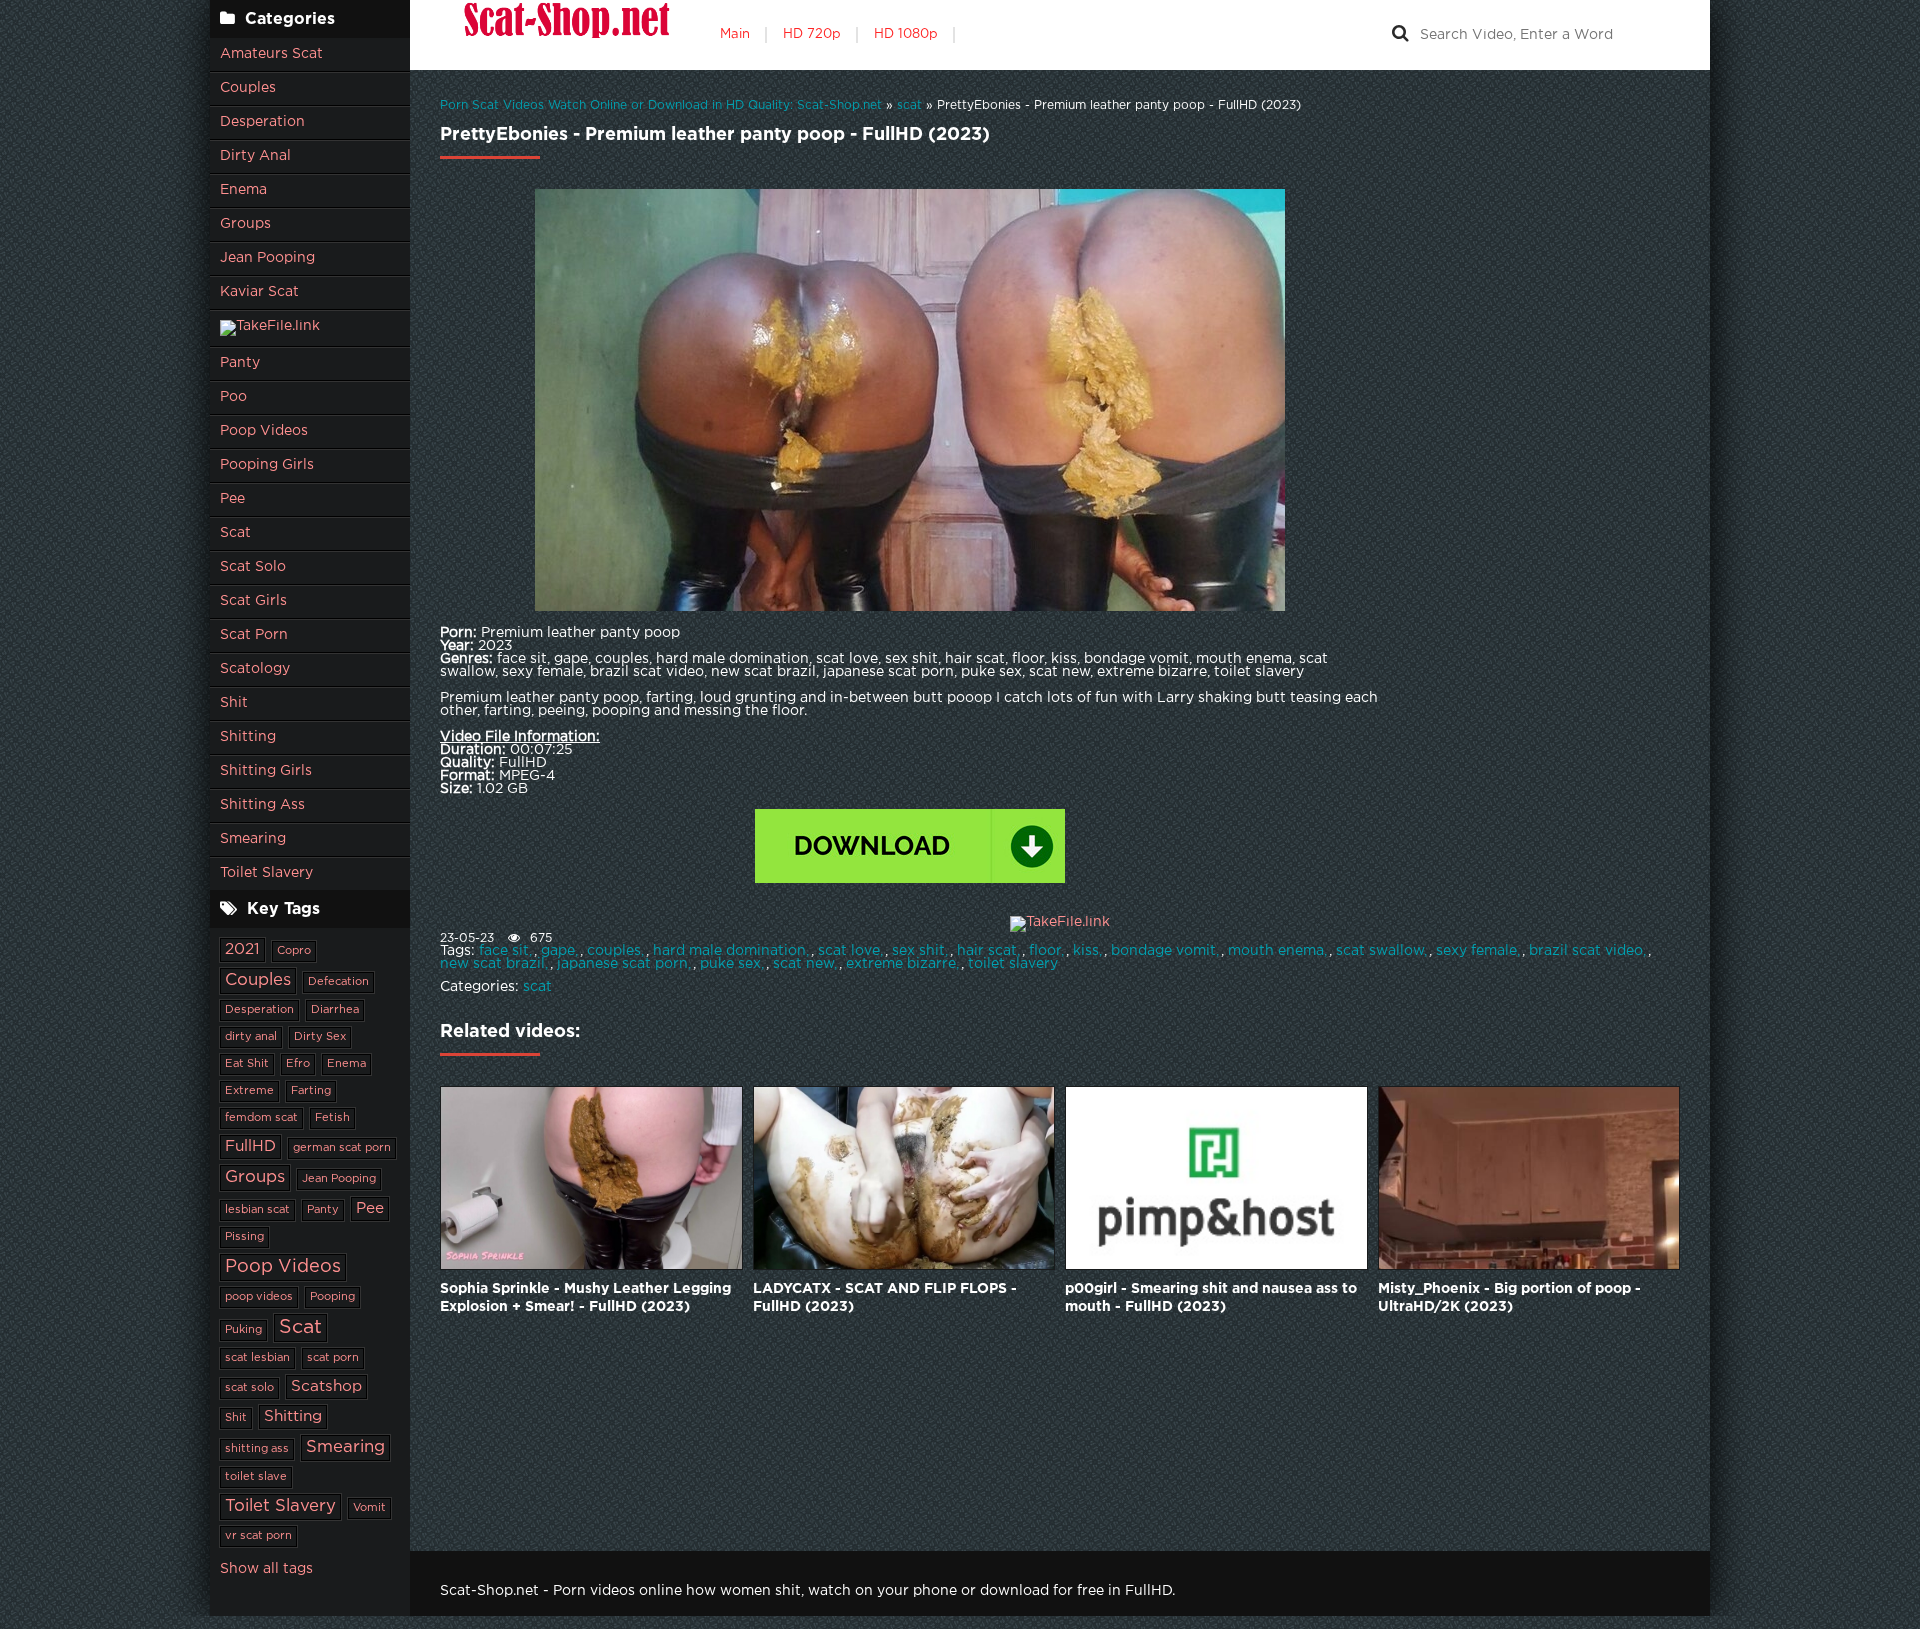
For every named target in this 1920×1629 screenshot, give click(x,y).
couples (614, 951)
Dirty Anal (255, 156)
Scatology (255, 669)
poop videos (259, 1297)
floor (1045, 951)
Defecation (338, 982)
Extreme (249, 1091)
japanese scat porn (622, 964)
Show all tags (266, 1569)
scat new (803, 964)
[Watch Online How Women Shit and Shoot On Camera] (565, 35)
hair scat (987, 951)
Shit (234, 703)
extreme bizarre (901, 964)
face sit (504, 951)
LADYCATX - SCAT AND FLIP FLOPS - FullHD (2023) (885, 1298)
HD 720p (812, 34)
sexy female (1476, 951)
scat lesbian (257, 1358)
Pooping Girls (267, 465)
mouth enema (1276, 951)
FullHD (250, 1146)
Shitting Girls (266, 771)
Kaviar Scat (259, 292)
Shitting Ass (262, 805)
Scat (235, 533)
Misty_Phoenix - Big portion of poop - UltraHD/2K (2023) (1509, 1298)
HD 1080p (906, 34)
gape (558, 951)
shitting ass (257, 1449)
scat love (849, 951)
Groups (245, 224)
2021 (242, 949)
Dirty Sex (320, 1037)
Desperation (262, 122)
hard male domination (729, 951)
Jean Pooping (267, 258)
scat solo (249, 1388)
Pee (232, 499)
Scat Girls (253, 601)
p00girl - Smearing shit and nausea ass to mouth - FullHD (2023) (1211, 1298)
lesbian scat (257, 1210)
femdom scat (261, 1118)
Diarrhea (335, 1010)
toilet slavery (1013, 964)
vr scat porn (258, 1536)
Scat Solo (253, 567)
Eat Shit (247, 1064)
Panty (240, 363)
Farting (311, 1091)
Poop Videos (264, 431)
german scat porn (342, 1148)
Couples (248, 88)
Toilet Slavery (266, 873)
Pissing (244, 1237)
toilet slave (256, 1477)
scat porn (333, 1358)
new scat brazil (492, 964)
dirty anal (251, 1037)
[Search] (1400, 35)
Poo (233, 397)
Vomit (369, 1508)
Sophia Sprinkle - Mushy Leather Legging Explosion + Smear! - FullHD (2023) (585, 1298)
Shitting (248, 737)
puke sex (730, 964)
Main (735, 34)
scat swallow (1380, 951)
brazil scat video (1586, 951)
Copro (294, 951)
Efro (298, 1064)
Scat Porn (254, 635)
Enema (243, 190)
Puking (243, 1330)
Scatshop (326, 1386)
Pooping (332, 1297)
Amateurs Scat (271, 54)
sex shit (918, 951)
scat (537, 987)
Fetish (332, 1118)
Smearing (253, 839)
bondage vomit (1163, 951)
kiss (1086, 951)
